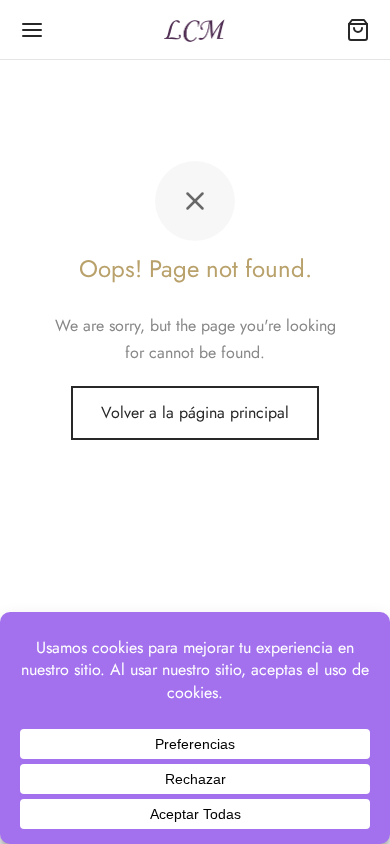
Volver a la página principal (195, 412)
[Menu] (32, 30)
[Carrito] (358, 30)
